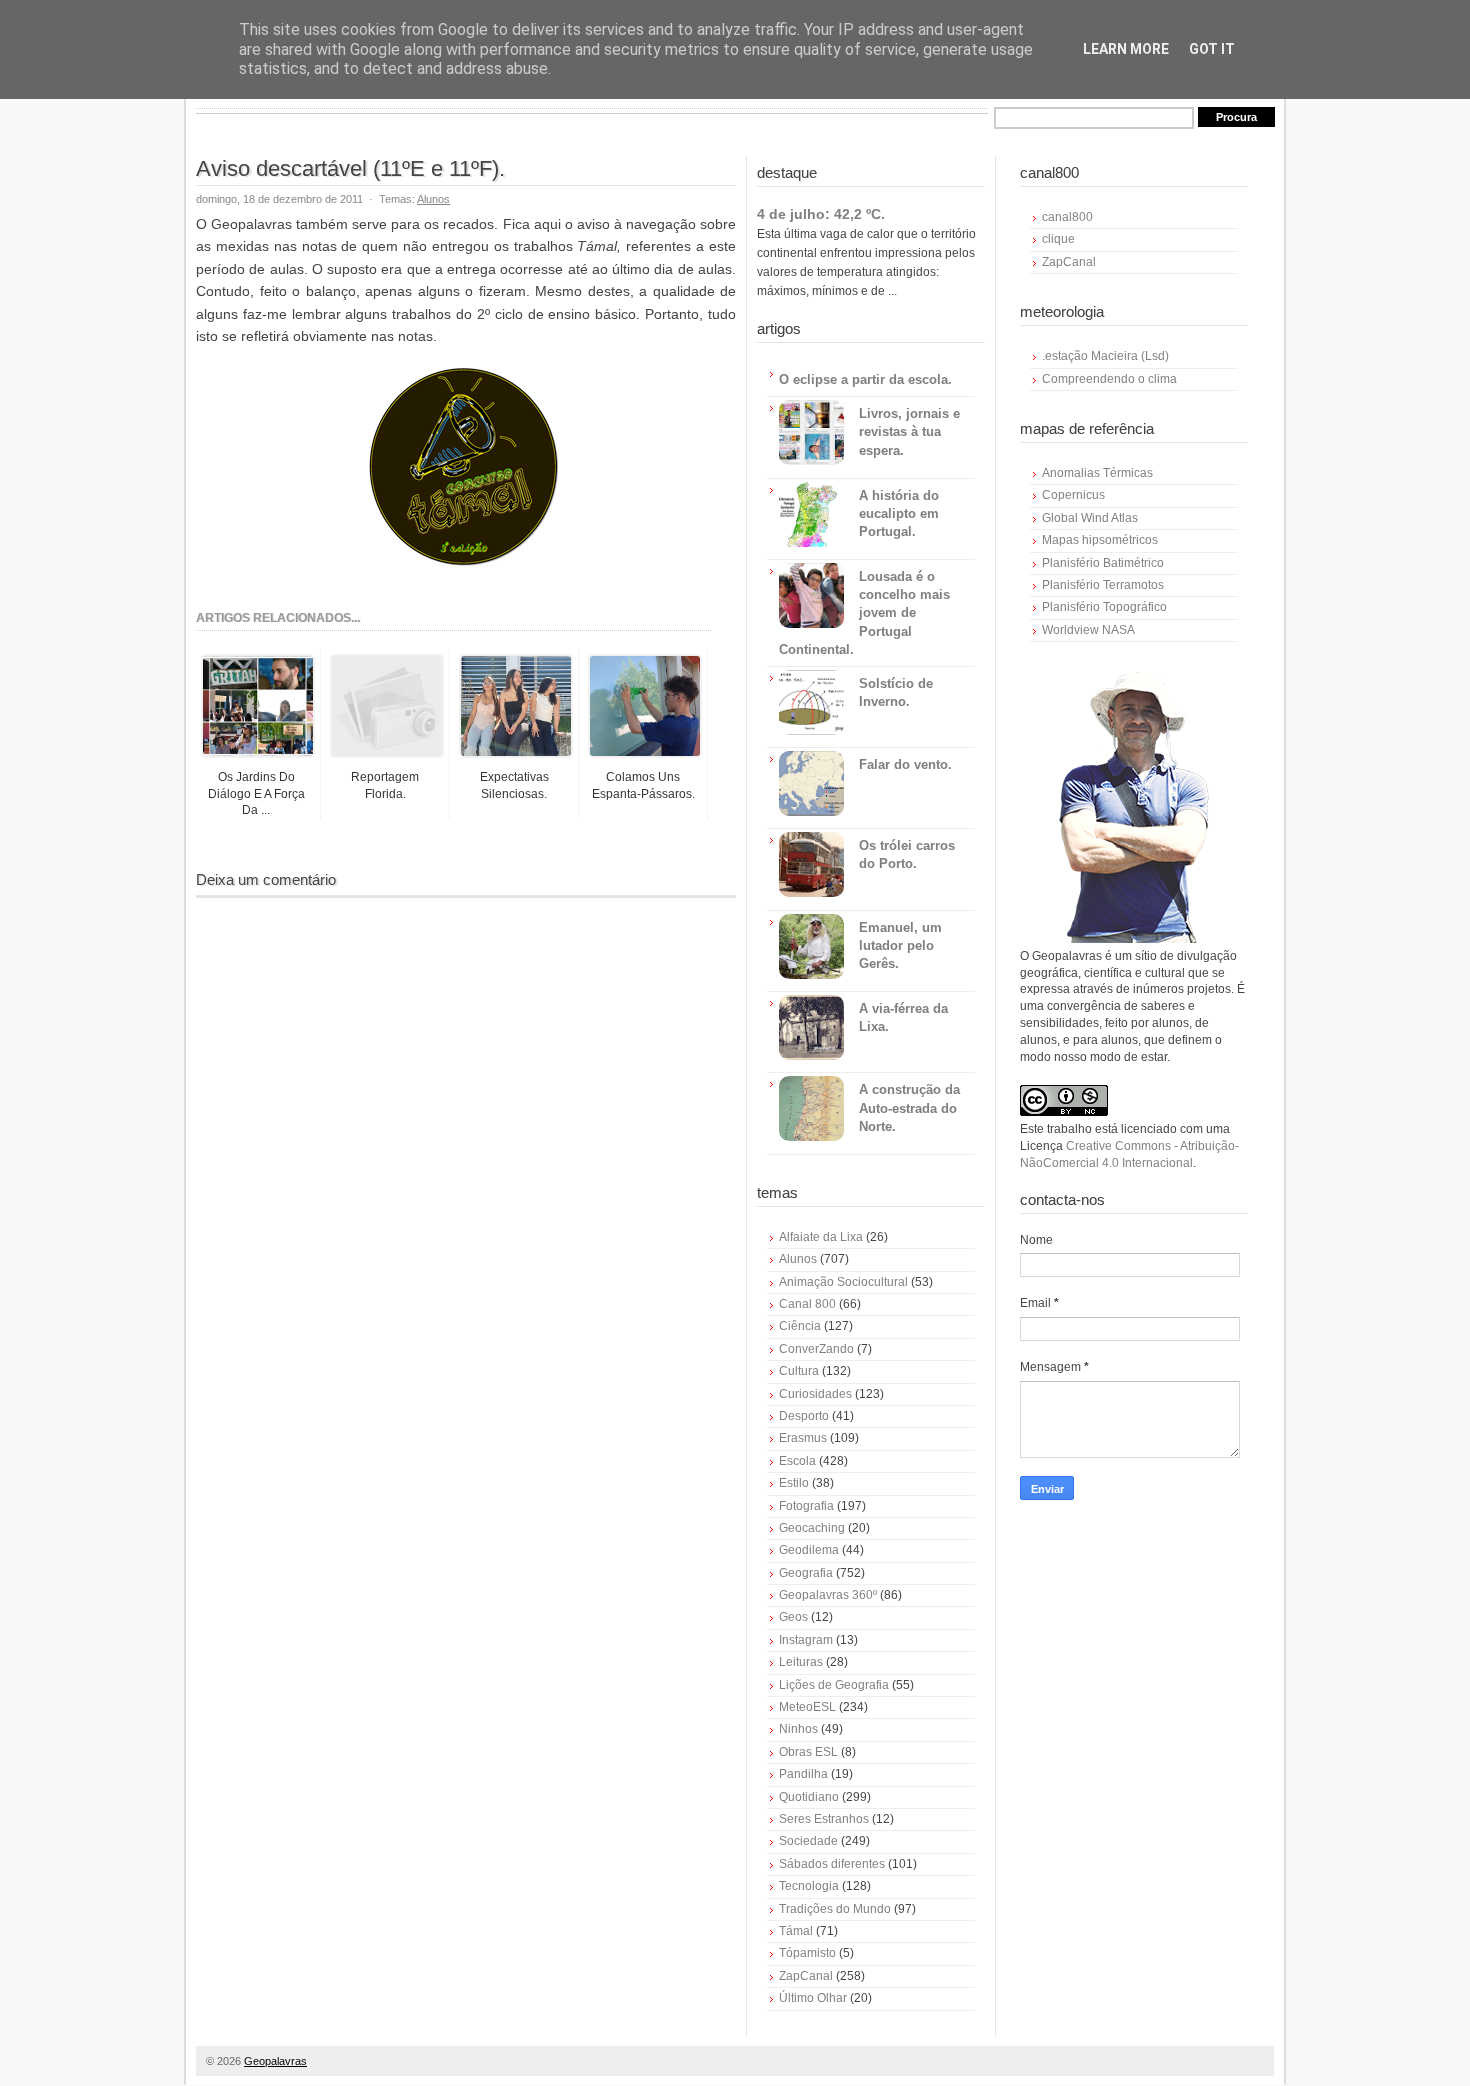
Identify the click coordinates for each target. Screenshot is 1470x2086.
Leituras (801, 1662)
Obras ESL (808, 1752)
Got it (1212, 49)
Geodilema (809, 1550)
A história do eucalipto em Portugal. (899, 513)
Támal (796, 1931)
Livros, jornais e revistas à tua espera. (909, 431)
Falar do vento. (905, 764)
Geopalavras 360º (828, 1595)
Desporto (804, 1416)
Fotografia (806, 1506)
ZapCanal (806, 1976)
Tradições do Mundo (835, 1909)
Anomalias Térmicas (1097, 473)
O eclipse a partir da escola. (865, 379)
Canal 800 (807, 1304)
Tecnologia (809, 1886)
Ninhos (798, 1729)
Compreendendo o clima (1109, 379)
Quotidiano (809, 1797)
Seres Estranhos (824, 1819)
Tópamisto (807, 1953)
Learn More (1126, 49)
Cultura (799, 1371)
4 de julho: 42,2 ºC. (821, 214)
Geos (793, 1617)
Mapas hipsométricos (1100, 540)
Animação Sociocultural (843, 1282)
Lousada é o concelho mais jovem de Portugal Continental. (864, 613)
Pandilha (803, 1774)
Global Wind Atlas (1090, 518)
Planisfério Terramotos (1103, 585)
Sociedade (808, 1841)
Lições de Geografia (834, 1685)
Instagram (806, 1640)
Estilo (794, 1483)
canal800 (1067, 217)
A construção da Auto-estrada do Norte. (909, 1107)
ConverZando (816, 1349)
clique (1058, 239)
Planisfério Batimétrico (1103, 563)
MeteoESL (807, 1707)
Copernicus (1073, 495)
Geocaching (812, 1528)
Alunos (433, 199)
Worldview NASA (1088, 630)
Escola (797, 1461)
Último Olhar (813, 1998)
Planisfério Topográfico (1104, 607)
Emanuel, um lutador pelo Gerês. (900, 945)
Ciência (800, 1326)
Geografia (806, 1573)
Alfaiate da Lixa (821, 1237)
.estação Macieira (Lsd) (1105, 356)
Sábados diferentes (832, 1864)
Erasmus (803, 1438)
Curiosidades (815, 1394)
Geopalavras (275, 2061)
